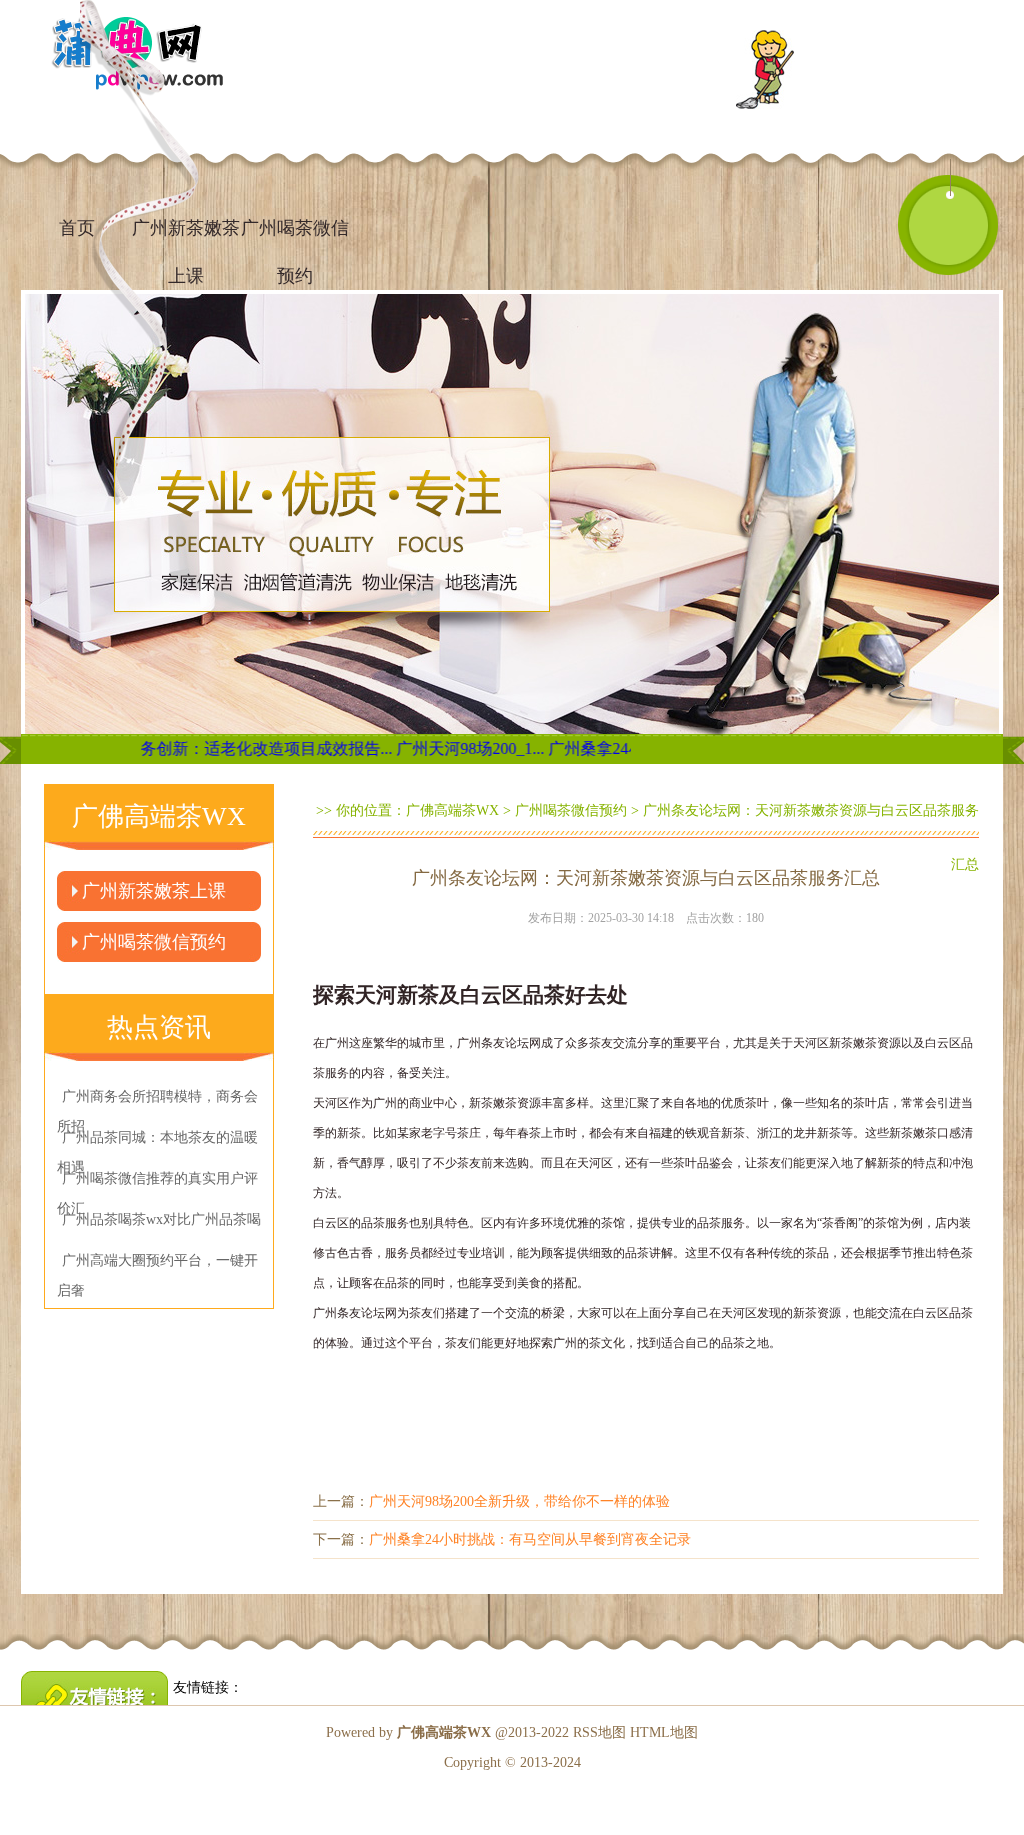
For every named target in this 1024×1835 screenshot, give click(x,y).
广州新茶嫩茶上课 (154, 891)
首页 (77, 228)
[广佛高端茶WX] (948, 219)
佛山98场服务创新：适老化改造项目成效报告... (179, 748)
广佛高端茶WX (452, 810)
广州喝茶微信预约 (295, 237)
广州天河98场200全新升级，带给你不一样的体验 (519, 1501)
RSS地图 (599, 1732)
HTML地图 (664, 1732)
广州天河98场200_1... (423, 748)
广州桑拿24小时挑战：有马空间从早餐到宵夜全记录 (530, 1539)
